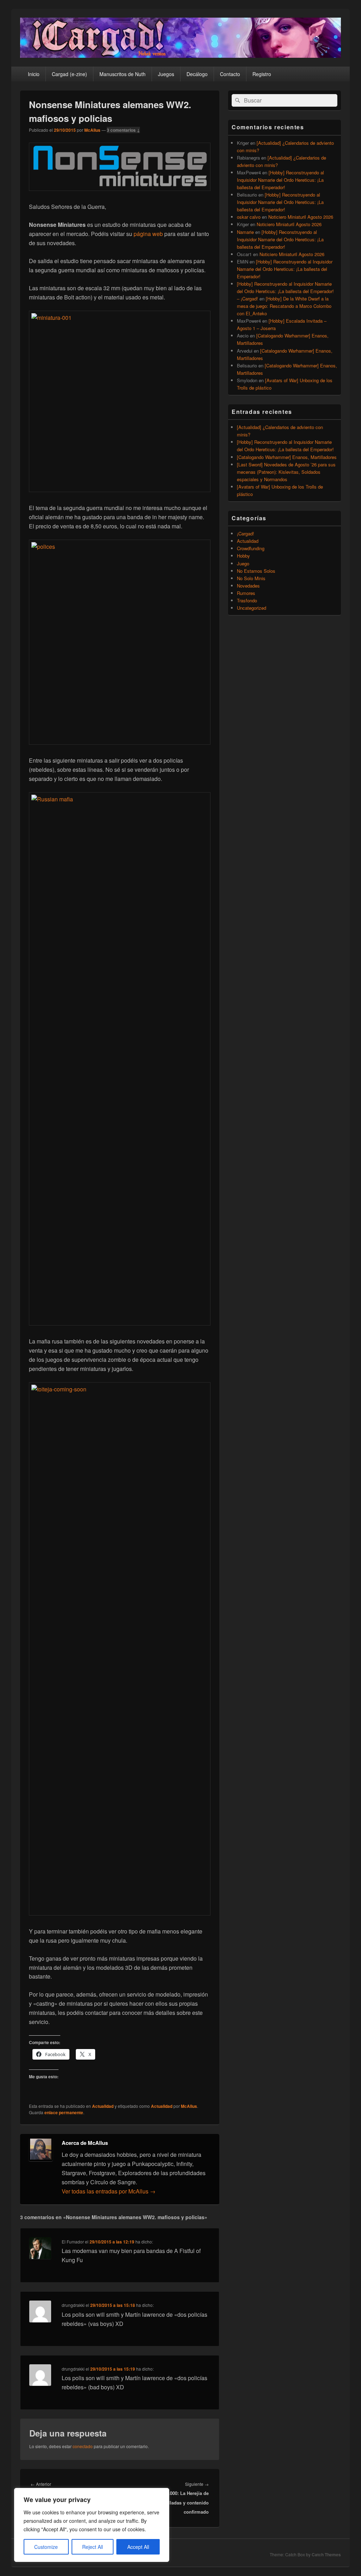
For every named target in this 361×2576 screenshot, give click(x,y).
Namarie (245, 232)
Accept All (138, 2547)
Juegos (166, 74)
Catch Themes (326, 2555)
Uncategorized (252, 608)
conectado (83, 2446)
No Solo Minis (251, 578)
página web (148, 234)
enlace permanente (64, 2112)
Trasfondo (247, 600)
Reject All (93, 2547)
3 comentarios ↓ (123, 130)
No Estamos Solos (256, 571)
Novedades (248, 586)
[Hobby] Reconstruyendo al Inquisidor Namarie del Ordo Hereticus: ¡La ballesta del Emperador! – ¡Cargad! (285, 291)
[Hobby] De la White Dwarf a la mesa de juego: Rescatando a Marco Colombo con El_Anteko (284, 306)
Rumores (246, 593)
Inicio (34, 74)
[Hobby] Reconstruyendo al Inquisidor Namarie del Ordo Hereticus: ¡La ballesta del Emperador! (280, 180)
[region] (92, 2525)
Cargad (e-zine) (69, 74)
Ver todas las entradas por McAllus (109, 2191)
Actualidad (103, 2106)
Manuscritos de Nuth (123, 74)
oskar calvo (249, 217)
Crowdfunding (251, 548)
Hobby (243, 556)
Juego (243, 563)
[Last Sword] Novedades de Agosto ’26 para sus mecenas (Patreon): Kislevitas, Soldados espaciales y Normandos (286, 472)
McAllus (92, 130)
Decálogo (197, 74)
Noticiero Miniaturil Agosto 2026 (301, 217)
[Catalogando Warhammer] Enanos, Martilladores (287, 457)
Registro (262, 74)
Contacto (230, 74)
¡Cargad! (246, 533)
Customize (46, 2547)
